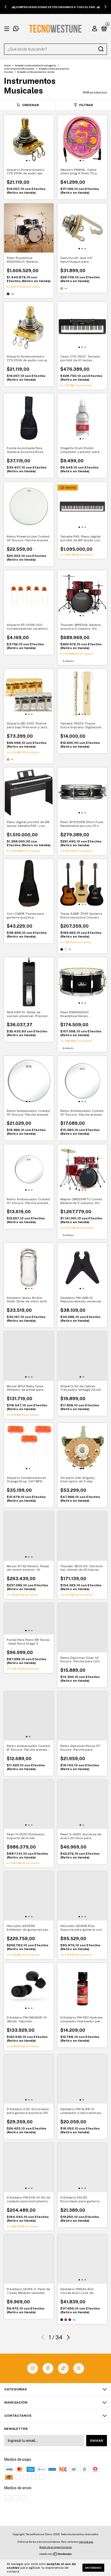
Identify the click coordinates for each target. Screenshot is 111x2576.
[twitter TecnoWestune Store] (79, 2368)
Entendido (93, 2568)
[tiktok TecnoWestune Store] (63, 2368)
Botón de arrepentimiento (55, 2547)
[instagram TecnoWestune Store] (33, 2368)
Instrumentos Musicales (19, 69)
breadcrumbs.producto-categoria (36, 65)
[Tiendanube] (56, 2554)
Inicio (7, 65)
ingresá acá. (86, 2542)
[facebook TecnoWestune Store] (48, 2368)
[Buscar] (101, 49)
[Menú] (8, 29)
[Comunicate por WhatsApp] (16, 29)
